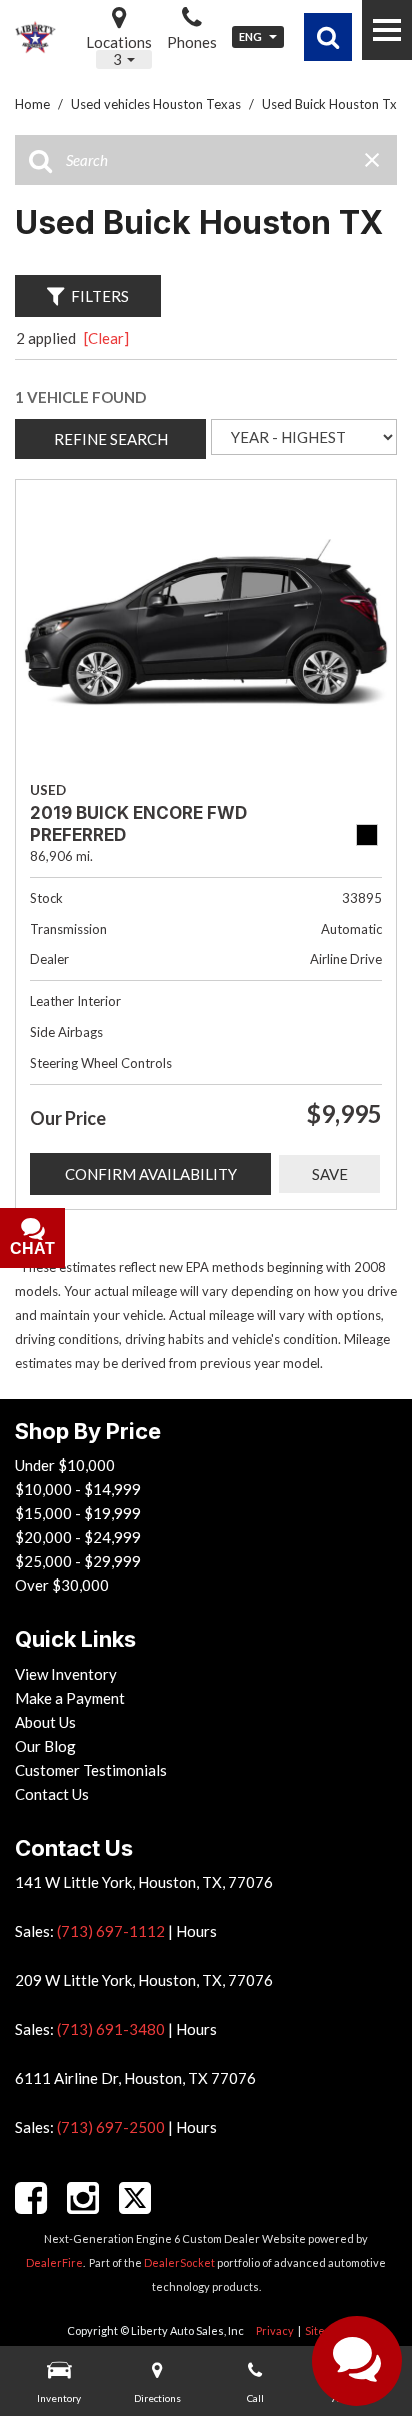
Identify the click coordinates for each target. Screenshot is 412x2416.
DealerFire (54, 2262)
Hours (196, 1931)
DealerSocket (179, 2262)
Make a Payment (70, 1698)
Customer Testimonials (91, 1770)
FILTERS (100, 296)
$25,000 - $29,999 (78, 1561)
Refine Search (111, 439)
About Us (45, 1722)
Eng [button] (251, 36)
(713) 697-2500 (111, 2127)
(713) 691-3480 (111, 2029)
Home (34, 104)
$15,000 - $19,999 (78, 1513)
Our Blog (45, 1746)
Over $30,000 (62, 1585)
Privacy (275, 2330)
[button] (328, 37)
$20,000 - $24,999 (78, 1537)
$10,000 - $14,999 (78, 1489)
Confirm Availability (151, 1174)
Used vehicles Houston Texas (157, 104)
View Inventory (66, 1674)
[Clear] (106, 338)
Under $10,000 (65, 1465)
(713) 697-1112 (111, 1931)
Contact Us (52, 1794)
